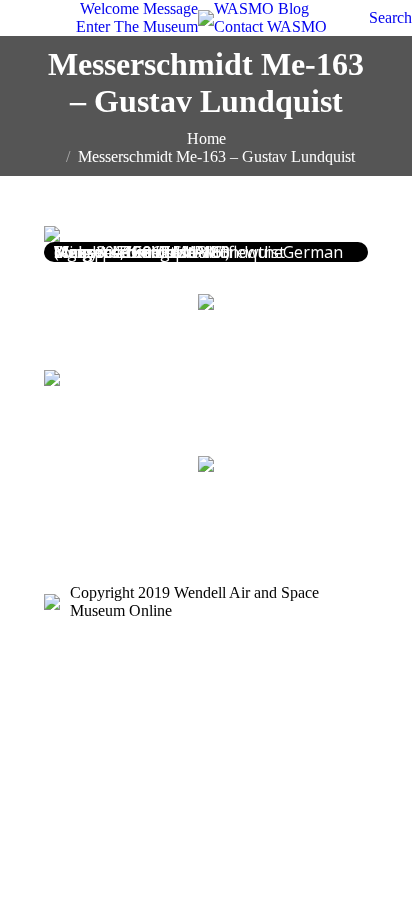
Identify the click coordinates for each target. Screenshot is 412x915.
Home (206, 138)
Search (390, 17)
